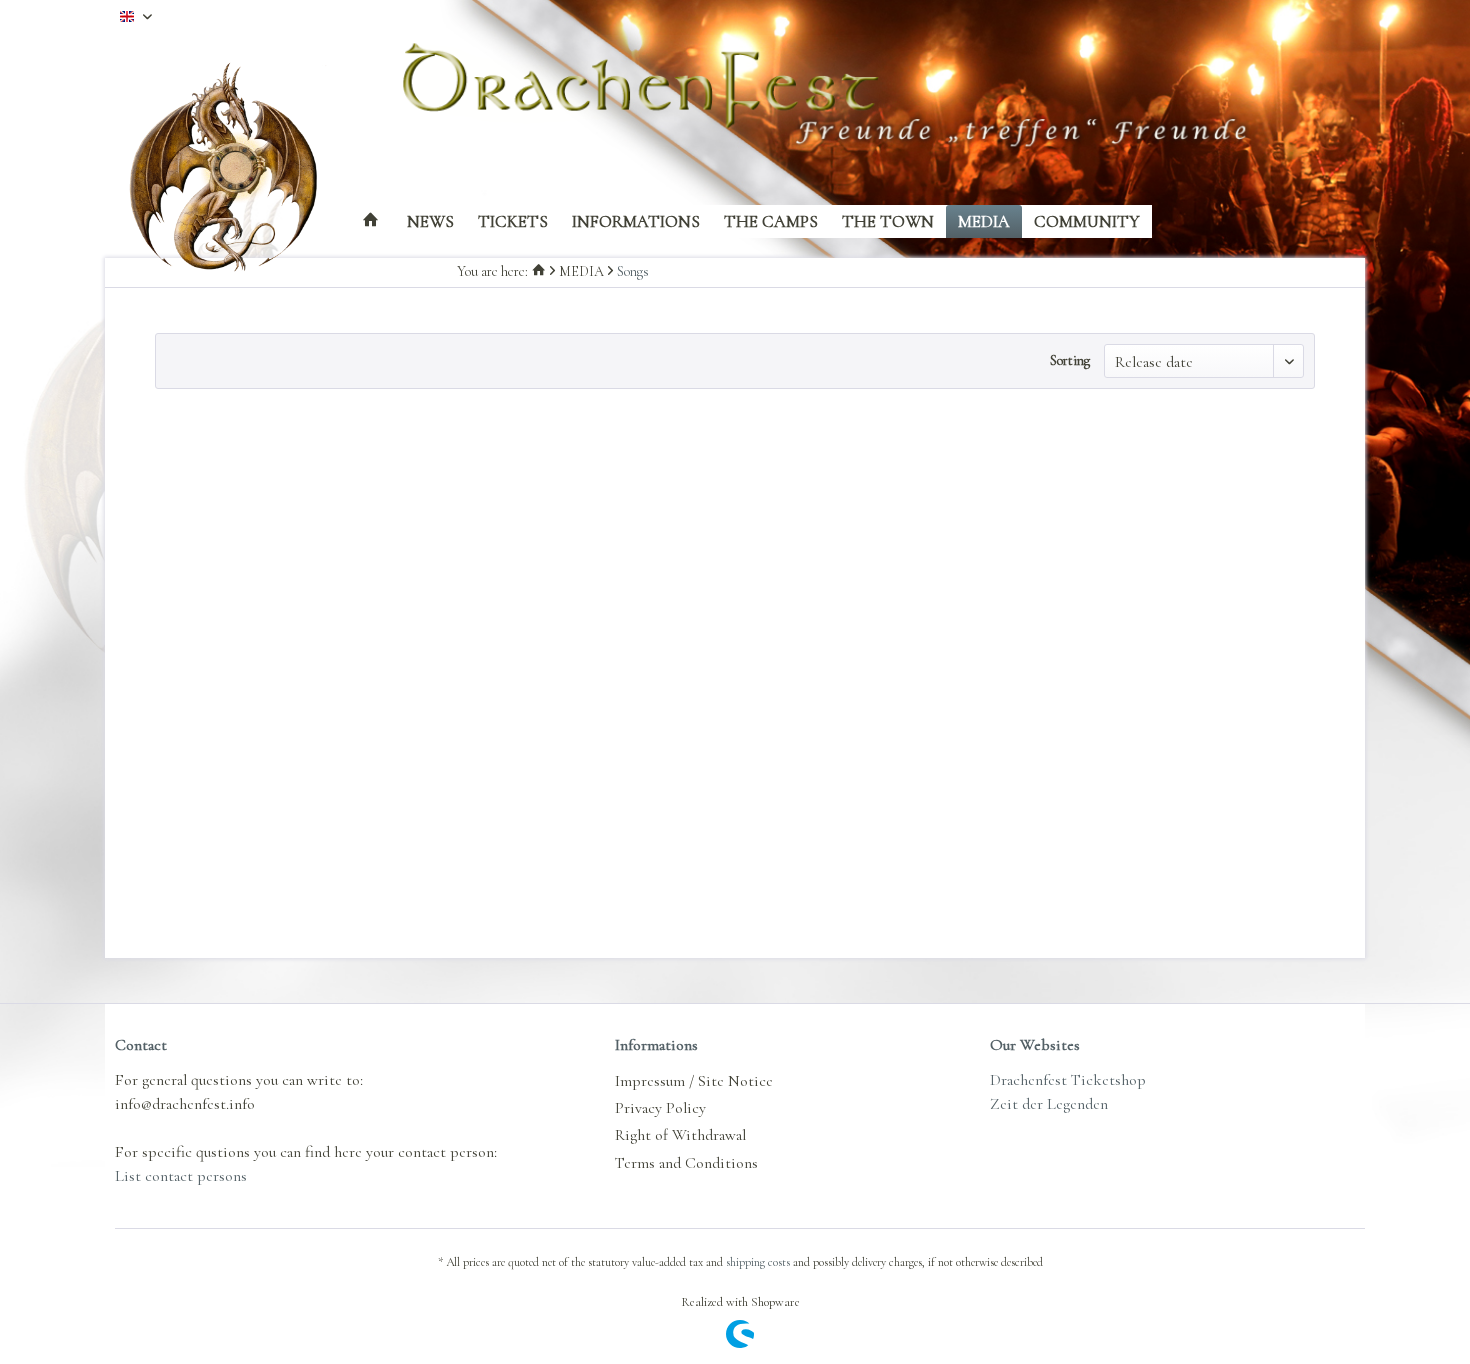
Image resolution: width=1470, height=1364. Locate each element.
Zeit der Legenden (1049, 1104)
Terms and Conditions (686, 1163)
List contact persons (181, 1176)
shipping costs (758, 1262)
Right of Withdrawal (680, 1135)
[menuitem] (370, 221)
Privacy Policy (660, 1108)
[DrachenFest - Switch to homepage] (240, 170)
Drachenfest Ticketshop (1068, 1080)
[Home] (370, 221)
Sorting (1070, 360)
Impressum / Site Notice (694, 1081)
